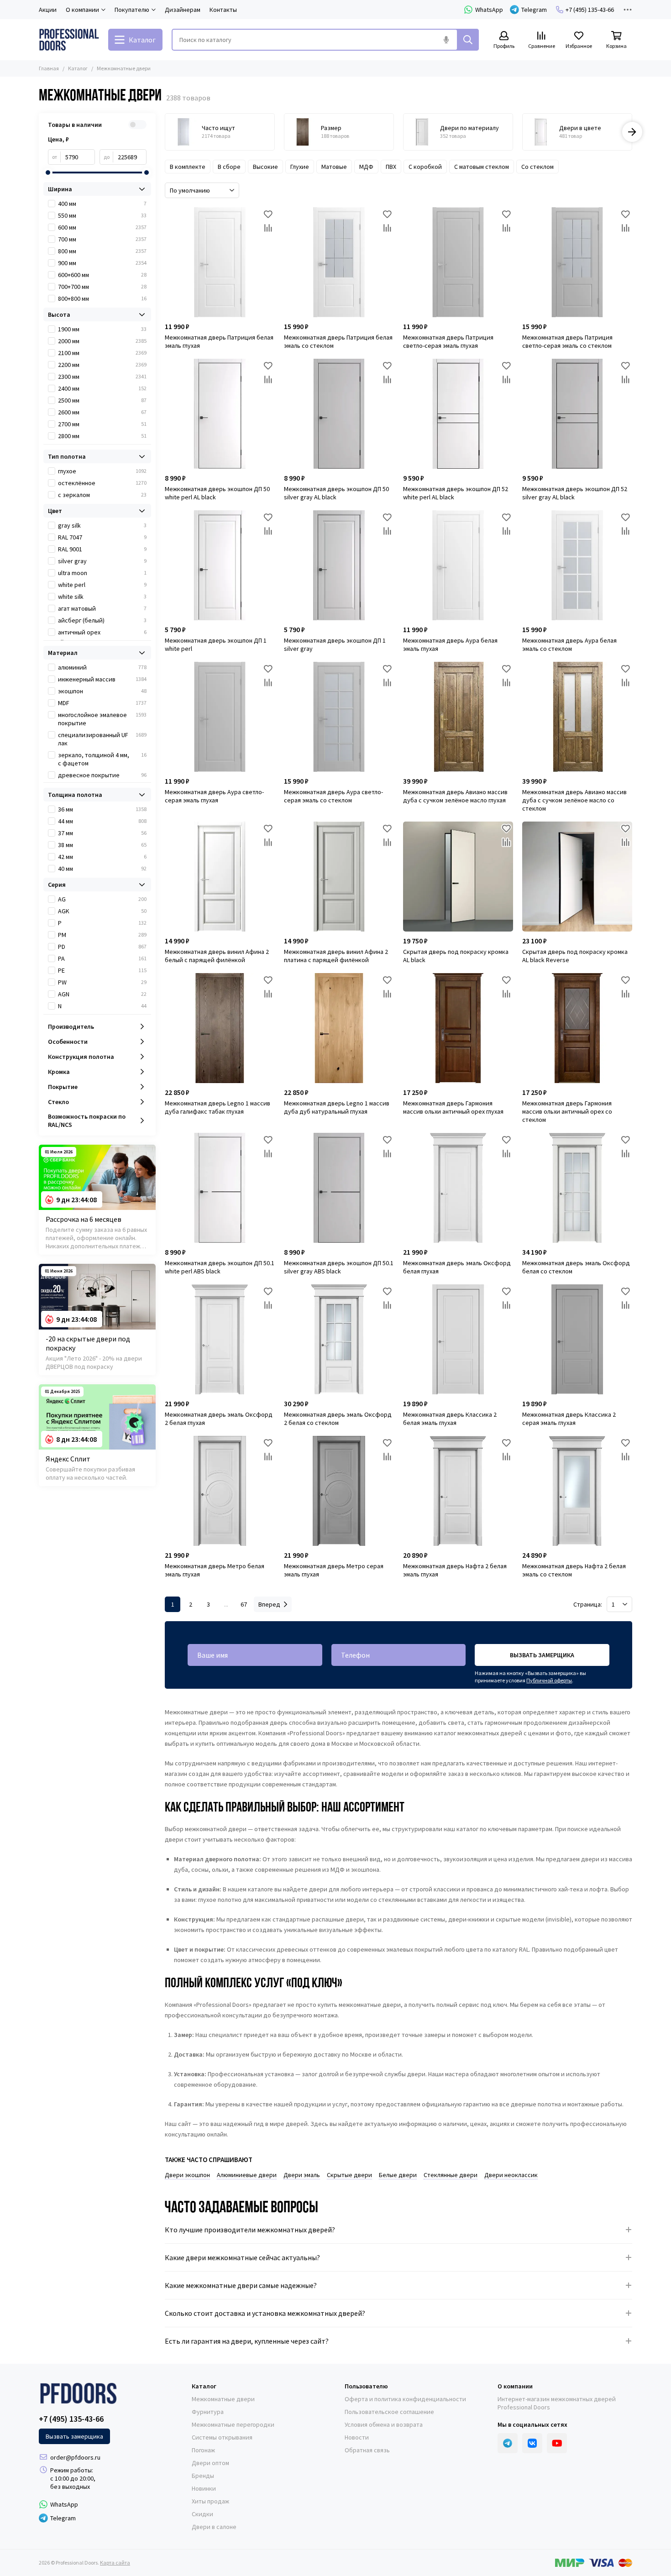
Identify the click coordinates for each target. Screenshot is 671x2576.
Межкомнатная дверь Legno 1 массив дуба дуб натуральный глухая (337, 1107)
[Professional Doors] (69, 40)
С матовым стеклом (482, 167)
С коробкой (425, 167)
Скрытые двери (349, 2175)
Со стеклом (537, 167)
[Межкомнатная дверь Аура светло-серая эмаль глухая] (220, 717)
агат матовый (102, 608)
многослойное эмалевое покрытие (102, 719)
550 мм (102, 215)
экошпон (102, 691)
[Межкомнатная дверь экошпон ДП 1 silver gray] (339, 565)
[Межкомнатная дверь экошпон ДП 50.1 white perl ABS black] (220, 1188)
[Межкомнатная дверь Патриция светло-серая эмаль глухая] (458, 262)
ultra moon (102, 573)
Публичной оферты (549, 1680)
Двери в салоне (214, 2527)
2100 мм (102, 353)
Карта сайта (115, 2563)
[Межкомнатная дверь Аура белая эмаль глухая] (458, 565)
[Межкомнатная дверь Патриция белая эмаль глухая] (220, 262)
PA (102, 958)
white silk (102, 597)
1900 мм (102, 329)
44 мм (102, 821)
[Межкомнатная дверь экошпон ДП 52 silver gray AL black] (577, 414)
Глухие (300, 167)
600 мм (102, 227)
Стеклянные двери (451, 2175)
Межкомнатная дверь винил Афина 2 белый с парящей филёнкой (217, 956)
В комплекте (188, 167)
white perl (102, 585)
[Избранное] (268, 214)
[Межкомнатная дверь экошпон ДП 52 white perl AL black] (458, 414)
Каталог (78, 68)
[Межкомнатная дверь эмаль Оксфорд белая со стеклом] (577, 1188)
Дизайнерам (183, 10)
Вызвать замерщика (542, 1655)
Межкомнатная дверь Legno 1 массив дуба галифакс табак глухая (218, 1107)
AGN (102, 994)
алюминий (102, 667)
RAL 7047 (102, 537)
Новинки (204, 2488)
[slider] (48, 173)
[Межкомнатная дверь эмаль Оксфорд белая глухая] (458, 1188)
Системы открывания (222, 2437)
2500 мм (102, 400)
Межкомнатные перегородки (233, 2424)
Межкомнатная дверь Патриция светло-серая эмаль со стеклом (567, 341)
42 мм (102, 857)
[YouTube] (557, 2443)
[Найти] (468, 40)
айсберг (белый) (102, 620)
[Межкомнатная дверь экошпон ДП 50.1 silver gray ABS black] (339, 1188)
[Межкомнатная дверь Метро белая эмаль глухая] (220, 1491)
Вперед (269, 1604)
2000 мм (102, 341)
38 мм (102, 845)
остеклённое (102, 483)
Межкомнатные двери (223, 2399)
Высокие (265, 167)
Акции (48, 10)
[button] (165, 132)
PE (102, 970)
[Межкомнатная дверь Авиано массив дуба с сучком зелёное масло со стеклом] (577, 717)
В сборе (229, 167)
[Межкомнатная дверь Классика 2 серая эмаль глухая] (577, 1339)
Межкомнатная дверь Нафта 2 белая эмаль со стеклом (574, 1570)
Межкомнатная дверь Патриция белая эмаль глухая (219, 341)
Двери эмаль (302, 2175)
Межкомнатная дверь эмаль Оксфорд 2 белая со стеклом (338, 1419)
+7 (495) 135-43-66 (590, 10)
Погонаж (203, 2450)
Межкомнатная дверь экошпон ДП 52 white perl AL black (456, 493)
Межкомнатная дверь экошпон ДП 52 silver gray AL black (575, 493)
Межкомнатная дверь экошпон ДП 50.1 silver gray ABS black (339, 1267)
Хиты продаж (210, 2501)
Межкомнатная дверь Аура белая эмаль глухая (450, 644)
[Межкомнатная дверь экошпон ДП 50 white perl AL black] (220, 414)
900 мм (102, 263)
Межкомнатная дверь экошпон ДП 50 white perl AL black (217, 493)
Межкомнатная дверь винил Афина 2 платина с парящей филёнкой (336, 956)
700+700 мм (102, 287)
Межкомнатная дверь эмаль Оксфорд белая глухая (457, 1267)
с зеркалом (102, 495)
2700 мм (102, 424)
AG (102, 899)
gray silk (102, 525)
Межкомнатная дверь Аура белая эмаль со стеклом (569, 644)
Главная (49, 68)
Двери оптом (210, 2463)
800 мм (102, 251)
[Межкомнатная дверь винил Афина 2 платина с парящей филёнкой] (339, 877)
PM (102, 935)
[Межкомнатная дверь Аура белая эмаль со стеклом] (577, 565)
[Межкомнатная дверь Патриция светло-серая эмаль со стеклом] (577, 262)
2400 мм (102, 388)
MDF (102, 703)
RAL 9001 (102, 549)
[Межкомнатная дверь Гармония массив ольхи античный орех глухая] (458, 1028)
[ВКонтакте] (532, 2443)
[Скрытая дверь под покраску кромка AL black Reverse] (577, 877)
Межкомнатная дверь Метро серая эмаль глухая (334, 1570)
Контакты (223, 10)
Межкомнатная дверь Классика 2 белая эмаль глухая (450, 1419)
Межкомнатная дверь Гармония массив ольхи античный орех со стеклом (567, 1111)
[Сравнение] (268, 228)
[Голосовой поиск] (446, 40)
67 (244, 1604)
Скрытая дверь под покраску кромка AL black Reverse (575, 956)
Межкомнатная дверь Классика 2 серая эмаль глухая (569, 1419)
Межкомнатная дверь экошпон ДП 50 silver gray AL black (336, 493)
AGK (102, 911)
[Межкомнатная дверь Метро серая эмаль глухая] (339, 1491)
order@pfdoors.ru (75, 2457)
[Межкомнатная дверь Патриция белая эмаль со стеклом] (339, 262)
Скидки (202, 2514)
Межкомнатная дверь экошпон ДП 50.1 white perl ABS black (220, 1267)
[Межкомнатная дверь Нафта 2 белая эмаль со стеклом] (577, 1491)
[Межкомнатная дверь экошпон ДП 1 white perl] (220, 565)
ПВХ (391, 167)
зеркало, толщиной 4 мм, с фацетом (102, 759)
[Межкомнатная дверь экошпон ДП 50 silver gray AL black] (339, 414)
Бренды (203, 2476)
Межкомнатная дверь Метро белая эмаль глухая (215, 1570)
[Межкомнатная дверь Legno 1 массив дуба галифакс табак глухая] (220, 1028)
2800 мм (102, 436)
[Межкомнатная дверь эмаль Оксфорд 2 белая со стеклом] (339, 1339)
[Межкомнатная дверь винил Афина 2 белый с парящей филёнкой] (220, 877)
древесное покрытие (102, 775)
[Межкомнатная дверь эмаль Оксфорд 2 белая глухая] (220, 1339)
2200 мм (102, 365)
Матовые (334, 167)
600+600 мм (102, 275)
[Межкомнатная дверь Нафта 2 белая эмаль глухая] (458, 1491)
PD (102, 947)
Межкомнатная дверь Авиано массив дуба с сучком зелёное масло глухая (455, 796)
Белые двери (398, 2175)
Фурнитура (208, 2412)
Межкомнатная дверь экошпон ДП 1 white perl (216, 644)
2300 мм (102, 377)
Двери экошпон (187, 2175)
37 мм (102, 833)
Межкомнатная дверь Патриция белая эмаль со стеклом (338, 341)
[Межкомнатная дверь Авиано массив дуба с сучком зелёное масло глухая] (458, 717)
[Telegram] (508, 2443)
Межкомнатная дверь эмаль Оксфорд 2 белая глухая (219, 1419)
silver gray (102, 561)
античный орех (102, 632)
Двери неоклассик (511, 2175)
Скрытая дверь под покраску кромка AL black (456, 956)
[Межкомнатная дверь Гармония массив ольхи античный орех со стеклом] (577, 1028)
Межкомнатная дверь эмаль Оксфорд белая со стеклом (576, 1267)
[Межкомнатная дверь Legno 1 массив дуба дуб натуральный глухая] (339, 1028)
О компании (515, 2386)
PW (102, 982)
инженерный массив (102, 679)
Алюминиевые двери (247, 2175)
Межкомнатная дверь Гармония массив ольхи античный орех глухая (453, 1107)
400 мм (102, 204)
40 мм (102, 869)
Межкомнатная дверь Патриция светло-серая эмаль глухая (448, 341)
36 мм (102, 809)
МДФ (366, 167)
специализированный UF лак (102, 739)
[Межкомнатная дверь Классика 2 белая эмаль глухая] (458, 1339)
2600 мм (102, 412)
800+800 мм (102, 298)
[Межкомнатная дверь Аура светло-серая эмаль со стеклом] (339, 717)
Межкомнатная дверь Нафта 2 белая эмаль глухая (455, 1570)
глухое (102, 471)
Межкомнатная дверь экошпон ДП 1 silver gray (335, 644)
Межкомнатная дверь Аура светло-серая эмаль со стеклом (333, 796)
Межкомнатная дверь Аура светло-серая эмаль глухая (214, 796)
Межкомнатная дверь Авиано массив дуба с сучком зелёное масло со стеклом (574, 800)
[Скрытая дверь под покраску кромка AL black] (458, 877)
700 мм (102, 239)
